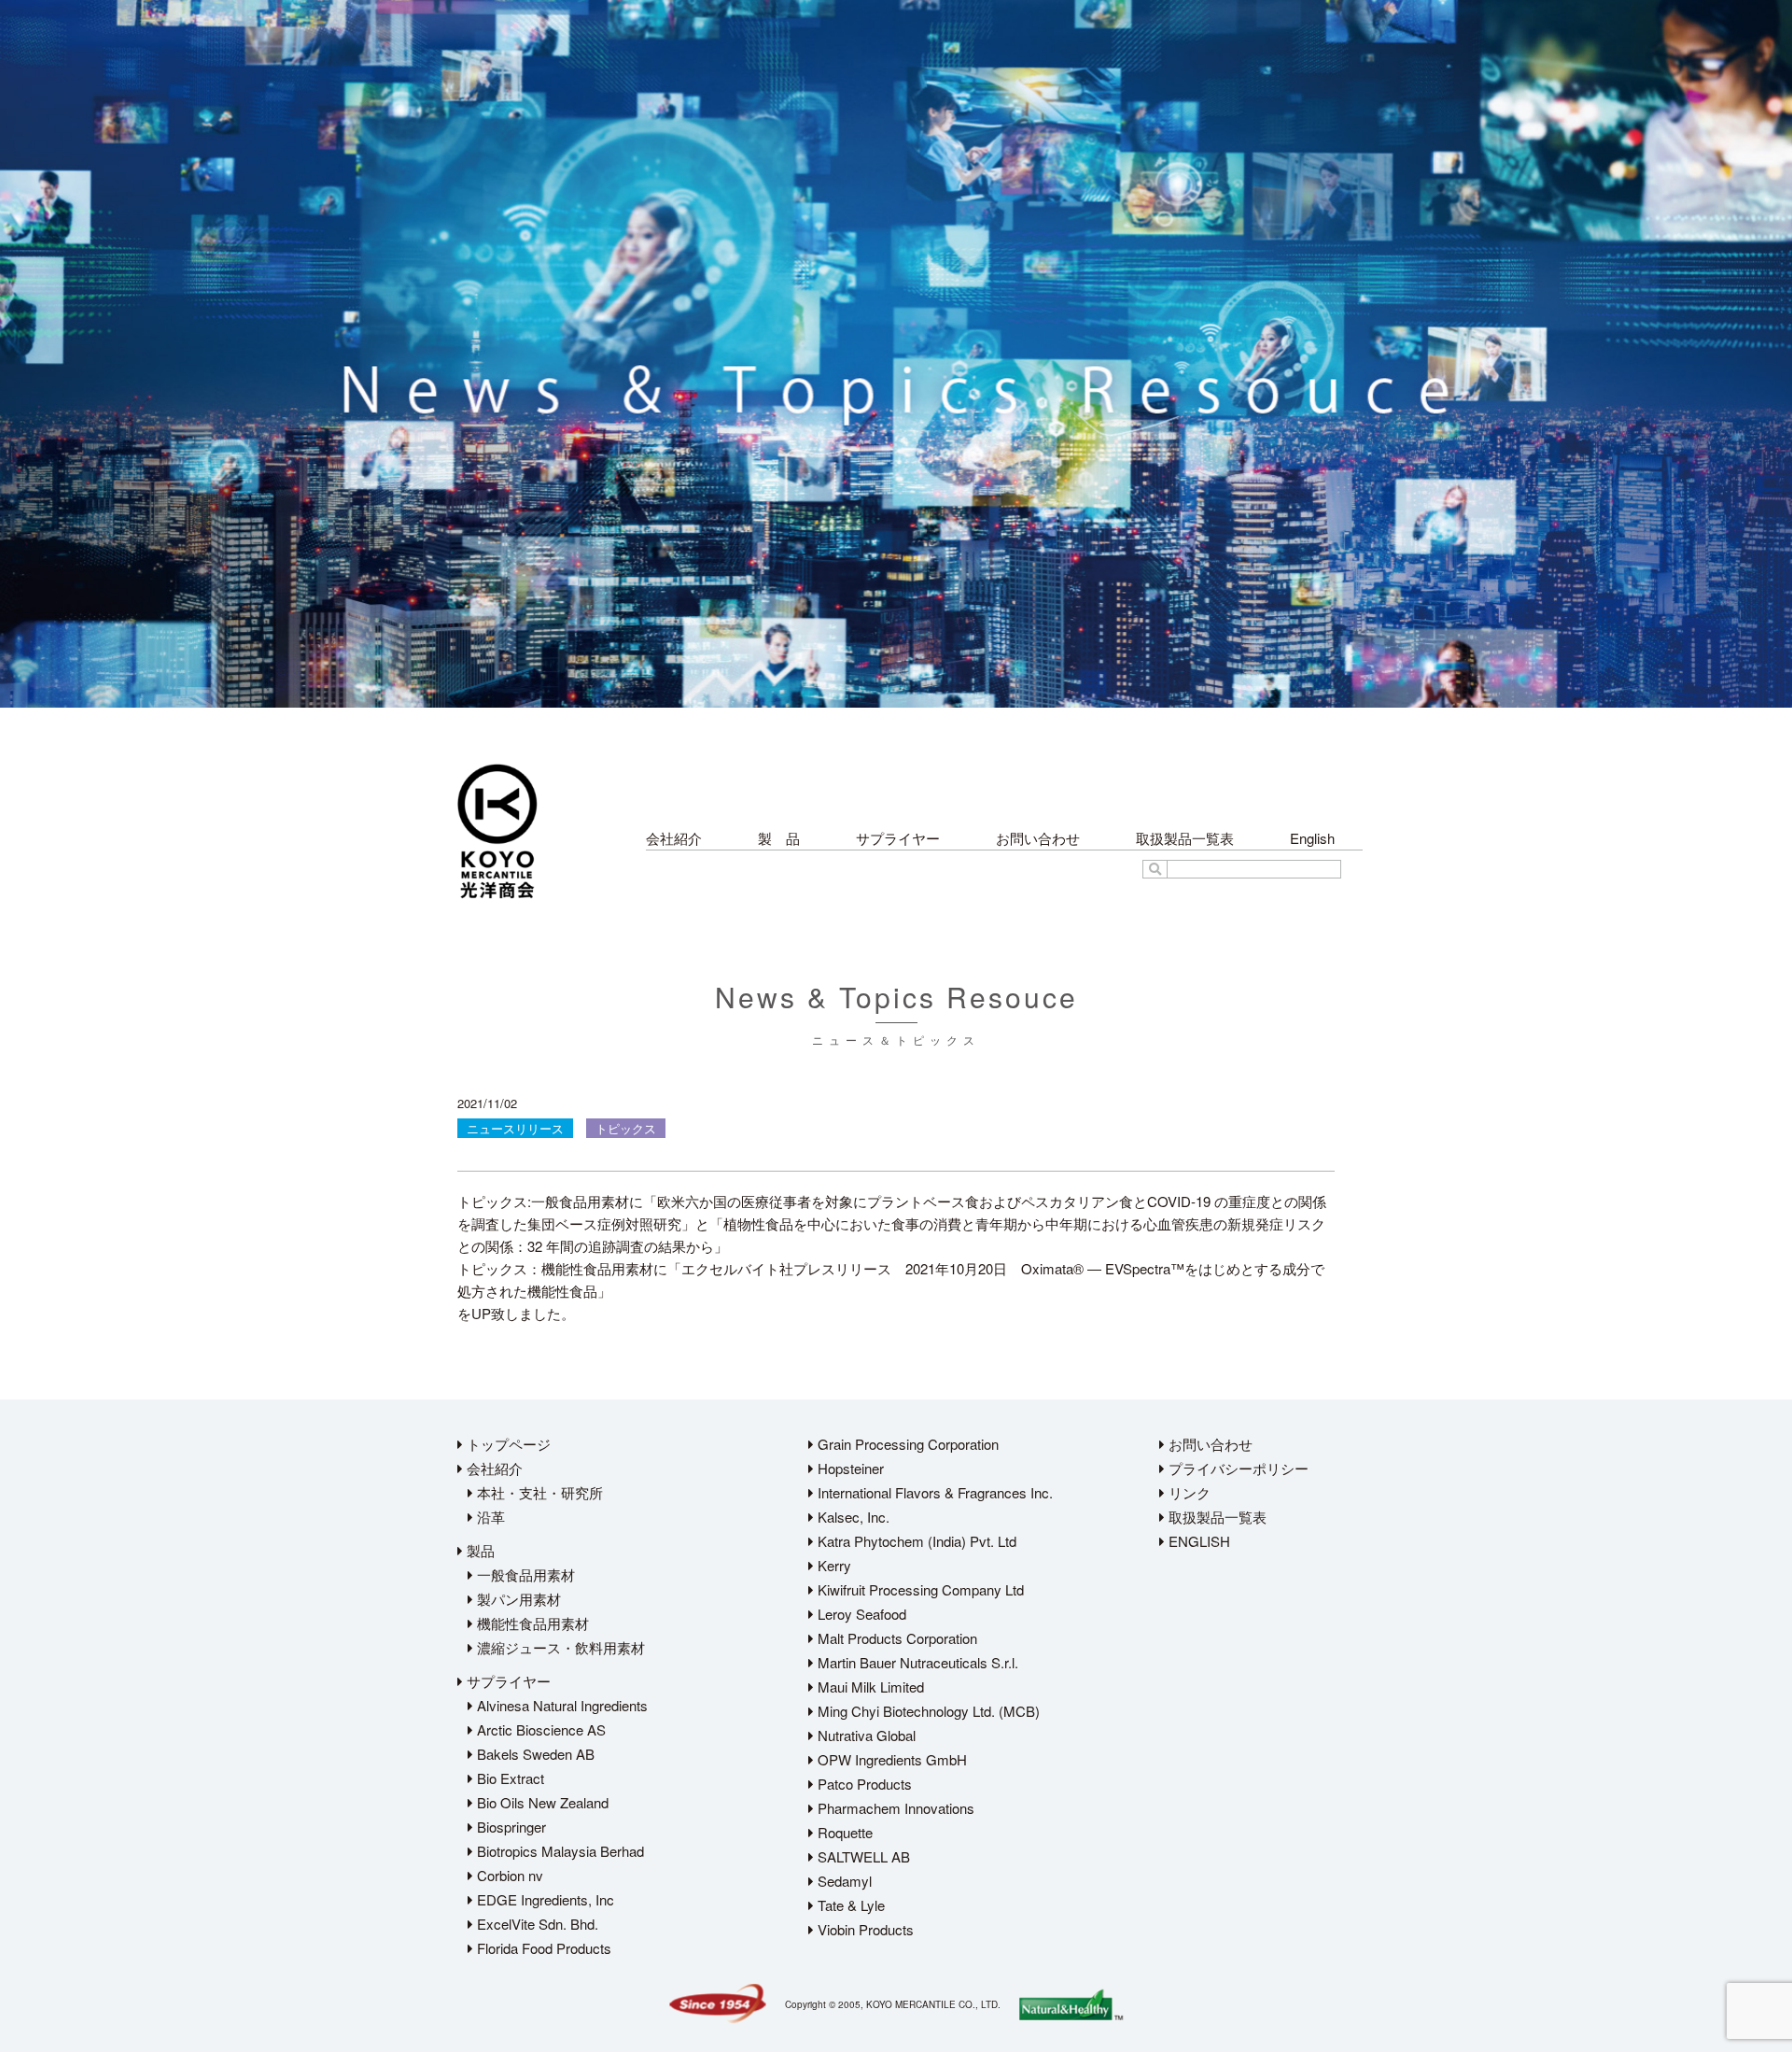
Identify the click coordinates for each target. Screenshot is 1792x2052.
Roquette (843, 1832)
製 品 (779, 838)
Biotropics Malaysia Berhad (559, 1851)
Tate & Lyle (849, 1905)
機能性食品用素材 (531, 1623)
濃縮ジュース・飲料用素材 (559, 1647)
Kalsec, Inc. (852, 1517)
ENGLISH (1197, 1541)
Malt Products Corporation (896, 1638)
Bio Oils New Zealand (541, 1802)
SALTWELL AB (862, 1856)
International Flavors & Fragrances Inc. (933, 1492)
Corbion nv (508, 1875)
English (1312, 838)
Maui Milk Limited (869, 1687)
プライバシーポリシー (1237, 1468)
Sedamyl (843, 1881)
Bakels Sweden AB (534, 1754)
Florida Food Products (542, 1948)
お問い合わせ (1038, 838)
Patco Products (863, 1784)
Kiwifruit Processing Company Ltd (919, 1589)
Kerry (833, 1565)
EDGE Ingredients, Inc (544, 1899)
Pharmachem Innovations (894, 1808)
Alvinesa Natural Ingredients (560, 1705)
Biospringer (510, 1827)
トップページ (507, 1444)
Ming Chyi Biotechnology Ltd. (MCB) (927, 1711)
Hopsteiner (849, 1468)
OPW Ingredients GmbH (890, 1759)
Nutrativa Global (865, 1735)
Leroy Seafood (860, 1614)
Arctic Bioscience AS (539, 1729)
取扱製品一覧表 (1185, 838)
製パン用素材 (517, 1599)
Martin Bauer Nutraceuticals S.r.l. (916, 1662)
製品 (479, 1550)
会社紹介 (674, 838)
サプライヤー (898, 838)
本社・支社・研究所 (538, 1492)
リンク (1188, 1492)
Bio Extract (509, 1778)
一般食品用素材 (524, 1574)
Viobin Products (864, 1929)
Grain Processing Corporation (906, 1444)
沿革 (489, 1517)
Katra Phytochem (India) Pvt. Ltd (915, 1541)
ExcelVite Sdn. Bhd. (536, 1924)
